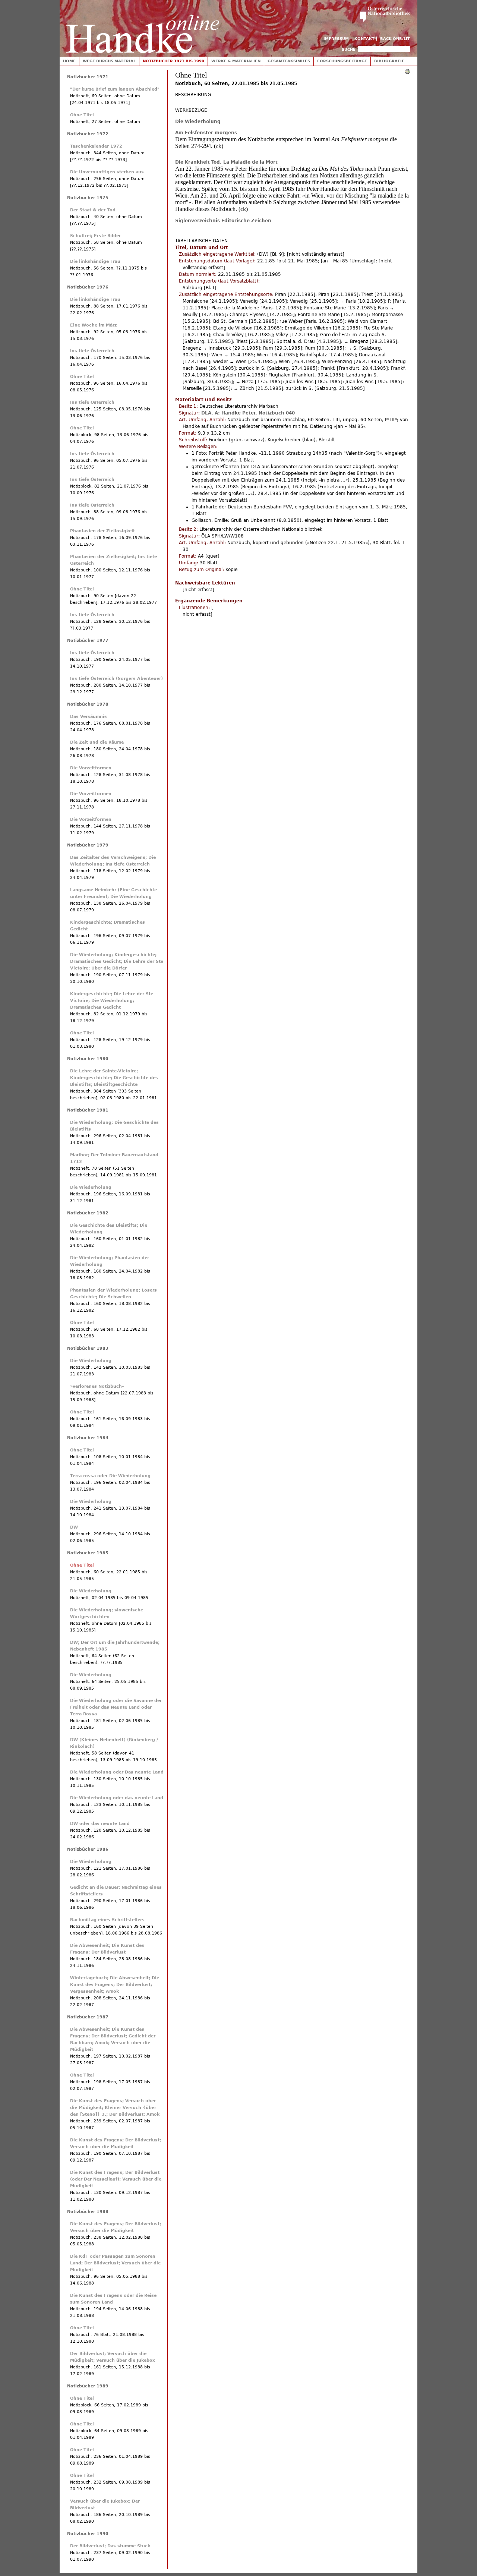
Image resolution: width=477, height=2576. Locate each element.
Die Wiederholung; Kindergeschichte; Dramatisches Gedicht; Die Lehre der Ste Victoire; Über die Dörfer (117, 961)
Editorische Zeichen (246, 221)
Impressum (336, 39)
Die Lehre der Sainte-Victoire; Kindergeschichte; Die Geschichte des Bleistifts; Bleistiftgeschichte (114, 1078)
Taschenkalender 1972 (96, 146)
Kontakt (364, 39)
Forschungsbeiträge (342, 61)
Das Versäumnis (89, 717)
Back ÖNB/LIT (395, 39)
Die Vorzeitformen (91, 768)
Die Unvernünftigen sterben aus (107, 172)
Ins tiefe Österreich (92, 351)
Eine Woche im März (93, 325)
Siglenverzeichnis (198, 221)
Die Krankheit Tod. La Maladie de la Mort (226, 162)
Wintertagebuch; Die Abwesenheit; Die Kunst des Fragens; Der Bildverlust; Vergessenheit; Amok (115, 1985)
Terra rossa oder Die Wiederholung (110, 1476)
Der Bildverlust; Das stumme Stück (110, 2546)
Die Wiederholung (198, 122)
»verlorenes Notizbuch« (97, 1386)
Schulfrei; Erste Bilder (95, 236)
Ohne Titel (82, 115)
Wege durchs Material (109, 61)
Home (69, 61)
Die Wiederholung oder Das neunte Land (117, 1772)
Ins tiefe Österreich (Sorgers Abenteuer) (116, 679)
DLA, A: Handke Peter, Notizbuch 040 (248, 413)
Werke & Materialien (236, 61)
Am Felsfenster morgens (206, 133)
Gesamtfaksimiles (289, 61)
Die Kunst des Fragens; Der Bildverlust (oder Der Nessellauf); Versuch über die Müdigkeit (116, 2179)
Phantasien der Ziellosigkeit (102, 531)
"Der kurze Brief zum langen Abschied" (115, 89)
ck (219, 146)
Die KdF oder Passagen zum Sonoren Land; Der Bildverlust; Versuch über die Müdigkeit (115, 2263)
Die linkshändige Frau (95, 261)
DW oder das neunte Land (100, 1824)
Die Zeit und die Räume (97, 742)
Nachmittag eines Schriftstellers (107, 1920)
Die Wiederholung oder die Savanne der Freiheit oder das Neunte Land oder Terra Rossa (116, 1707)
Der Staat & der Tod (93, 210)
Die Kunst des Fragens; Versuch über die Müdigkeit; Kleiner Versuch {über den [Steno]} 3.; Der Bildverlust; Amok (115, 2108)
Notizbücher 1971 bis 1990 (173, 61)
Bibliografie (389, 61)
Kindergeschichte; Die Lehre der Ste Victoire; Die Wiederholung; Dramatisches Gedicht (112, 1001)
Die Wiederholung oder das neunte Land (117, 1798)
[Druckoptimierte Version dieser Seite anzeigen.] (407, 71)
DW (74, 1527)
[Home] (143, 27)
